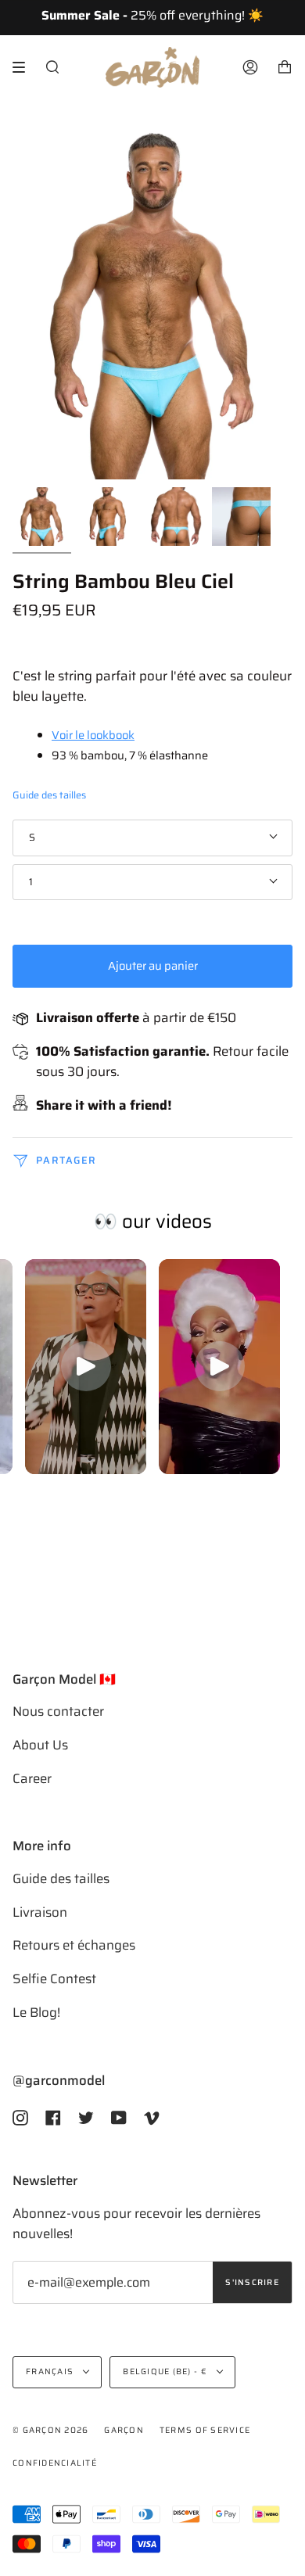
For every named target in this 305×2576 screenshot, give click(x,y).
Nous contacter (58, 1711)
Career (32, 1778)
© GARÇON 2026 (50, 2430)
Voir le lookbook (93, 735)
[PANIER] (285, 67)
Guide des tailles (49, 795)
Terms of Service (205, 2430)
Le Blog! (36, 2012)
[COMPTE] (250, 67)
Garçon (124, 2430)
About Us (40, 1745)
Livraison (40, 1912)
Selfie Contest (54, 1979)
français (51, 2371)
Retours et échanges (74, 1945)
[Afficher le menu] (24, 67)
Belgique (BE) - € (166, 2371)
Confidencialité (55, 2463)
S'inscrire (252, 2282)
